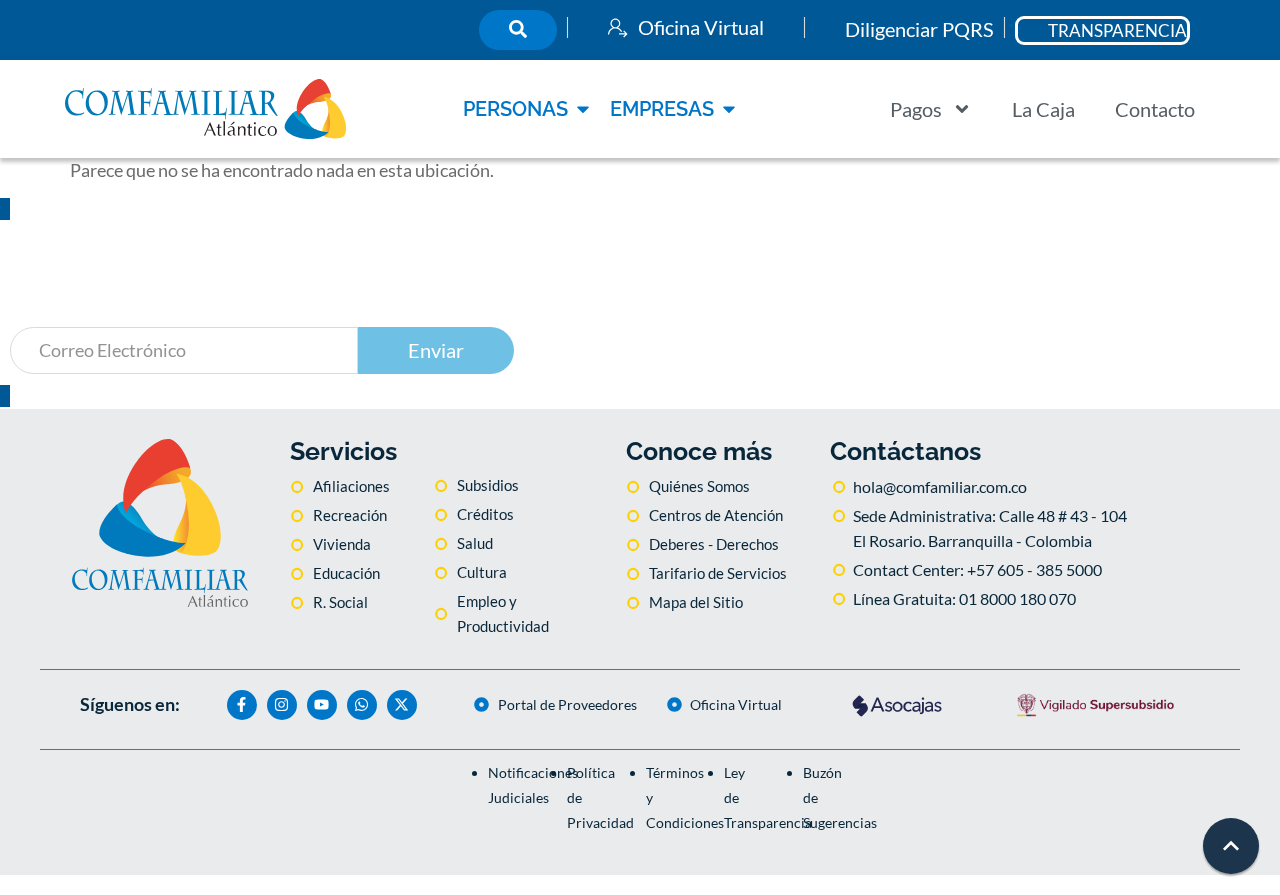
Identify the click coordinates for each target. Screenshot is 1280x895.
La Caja (1043, 109)
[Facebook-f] (242, 705)
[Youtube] (322, 705)
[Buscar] (518, 30)
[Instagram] (282, 705)
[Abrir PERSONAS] (583, 109)
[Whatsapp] (362, 705)
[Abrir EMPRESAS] (729, 109)
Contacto (1155, 109)
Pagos (916, 109)
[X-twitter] (402, 705)
